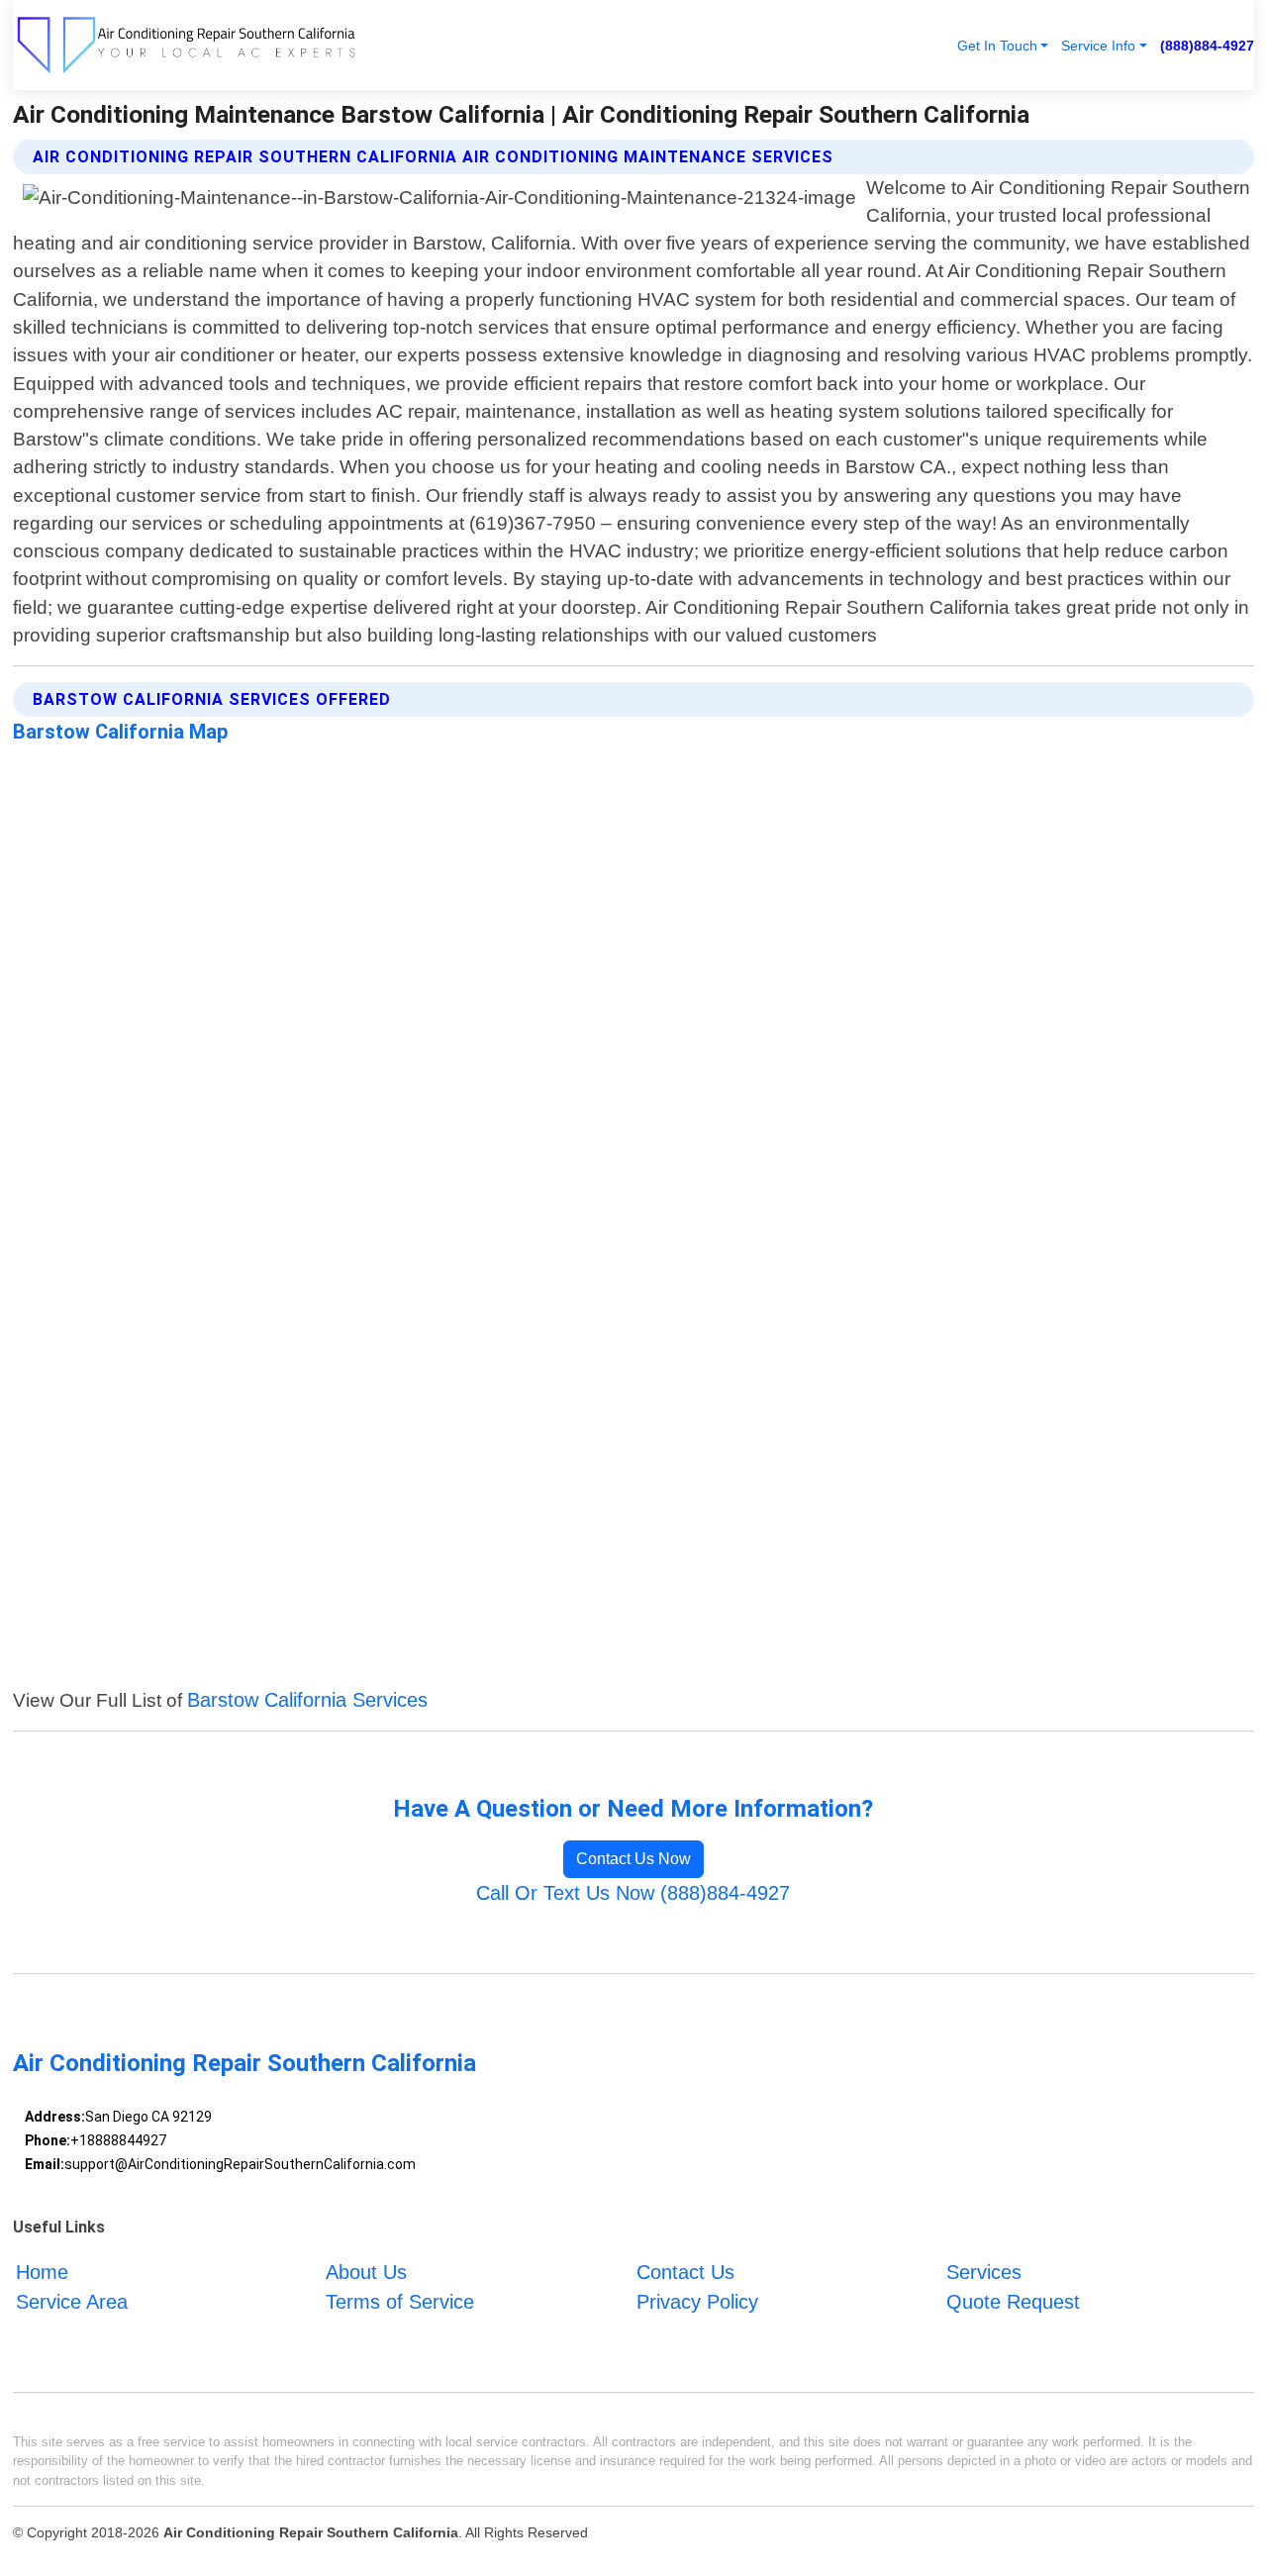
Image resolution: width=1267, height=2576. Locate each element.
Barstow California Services (307, 1700)
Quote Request (1013, 2302)
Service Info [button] (1098, 46)
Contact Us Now (633, 1859)
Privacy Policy (697, 2302)
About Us (366, 2272)
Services (984, 2272)
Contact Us (685, 2272)
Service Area (72, 2302)
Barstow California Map (120, 732)
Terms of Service (400, 2302)
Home (42, 2272)
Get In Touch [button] (997, 46)
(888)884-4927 (1207, 46)
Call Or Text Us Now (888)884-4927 (633, 1893)
